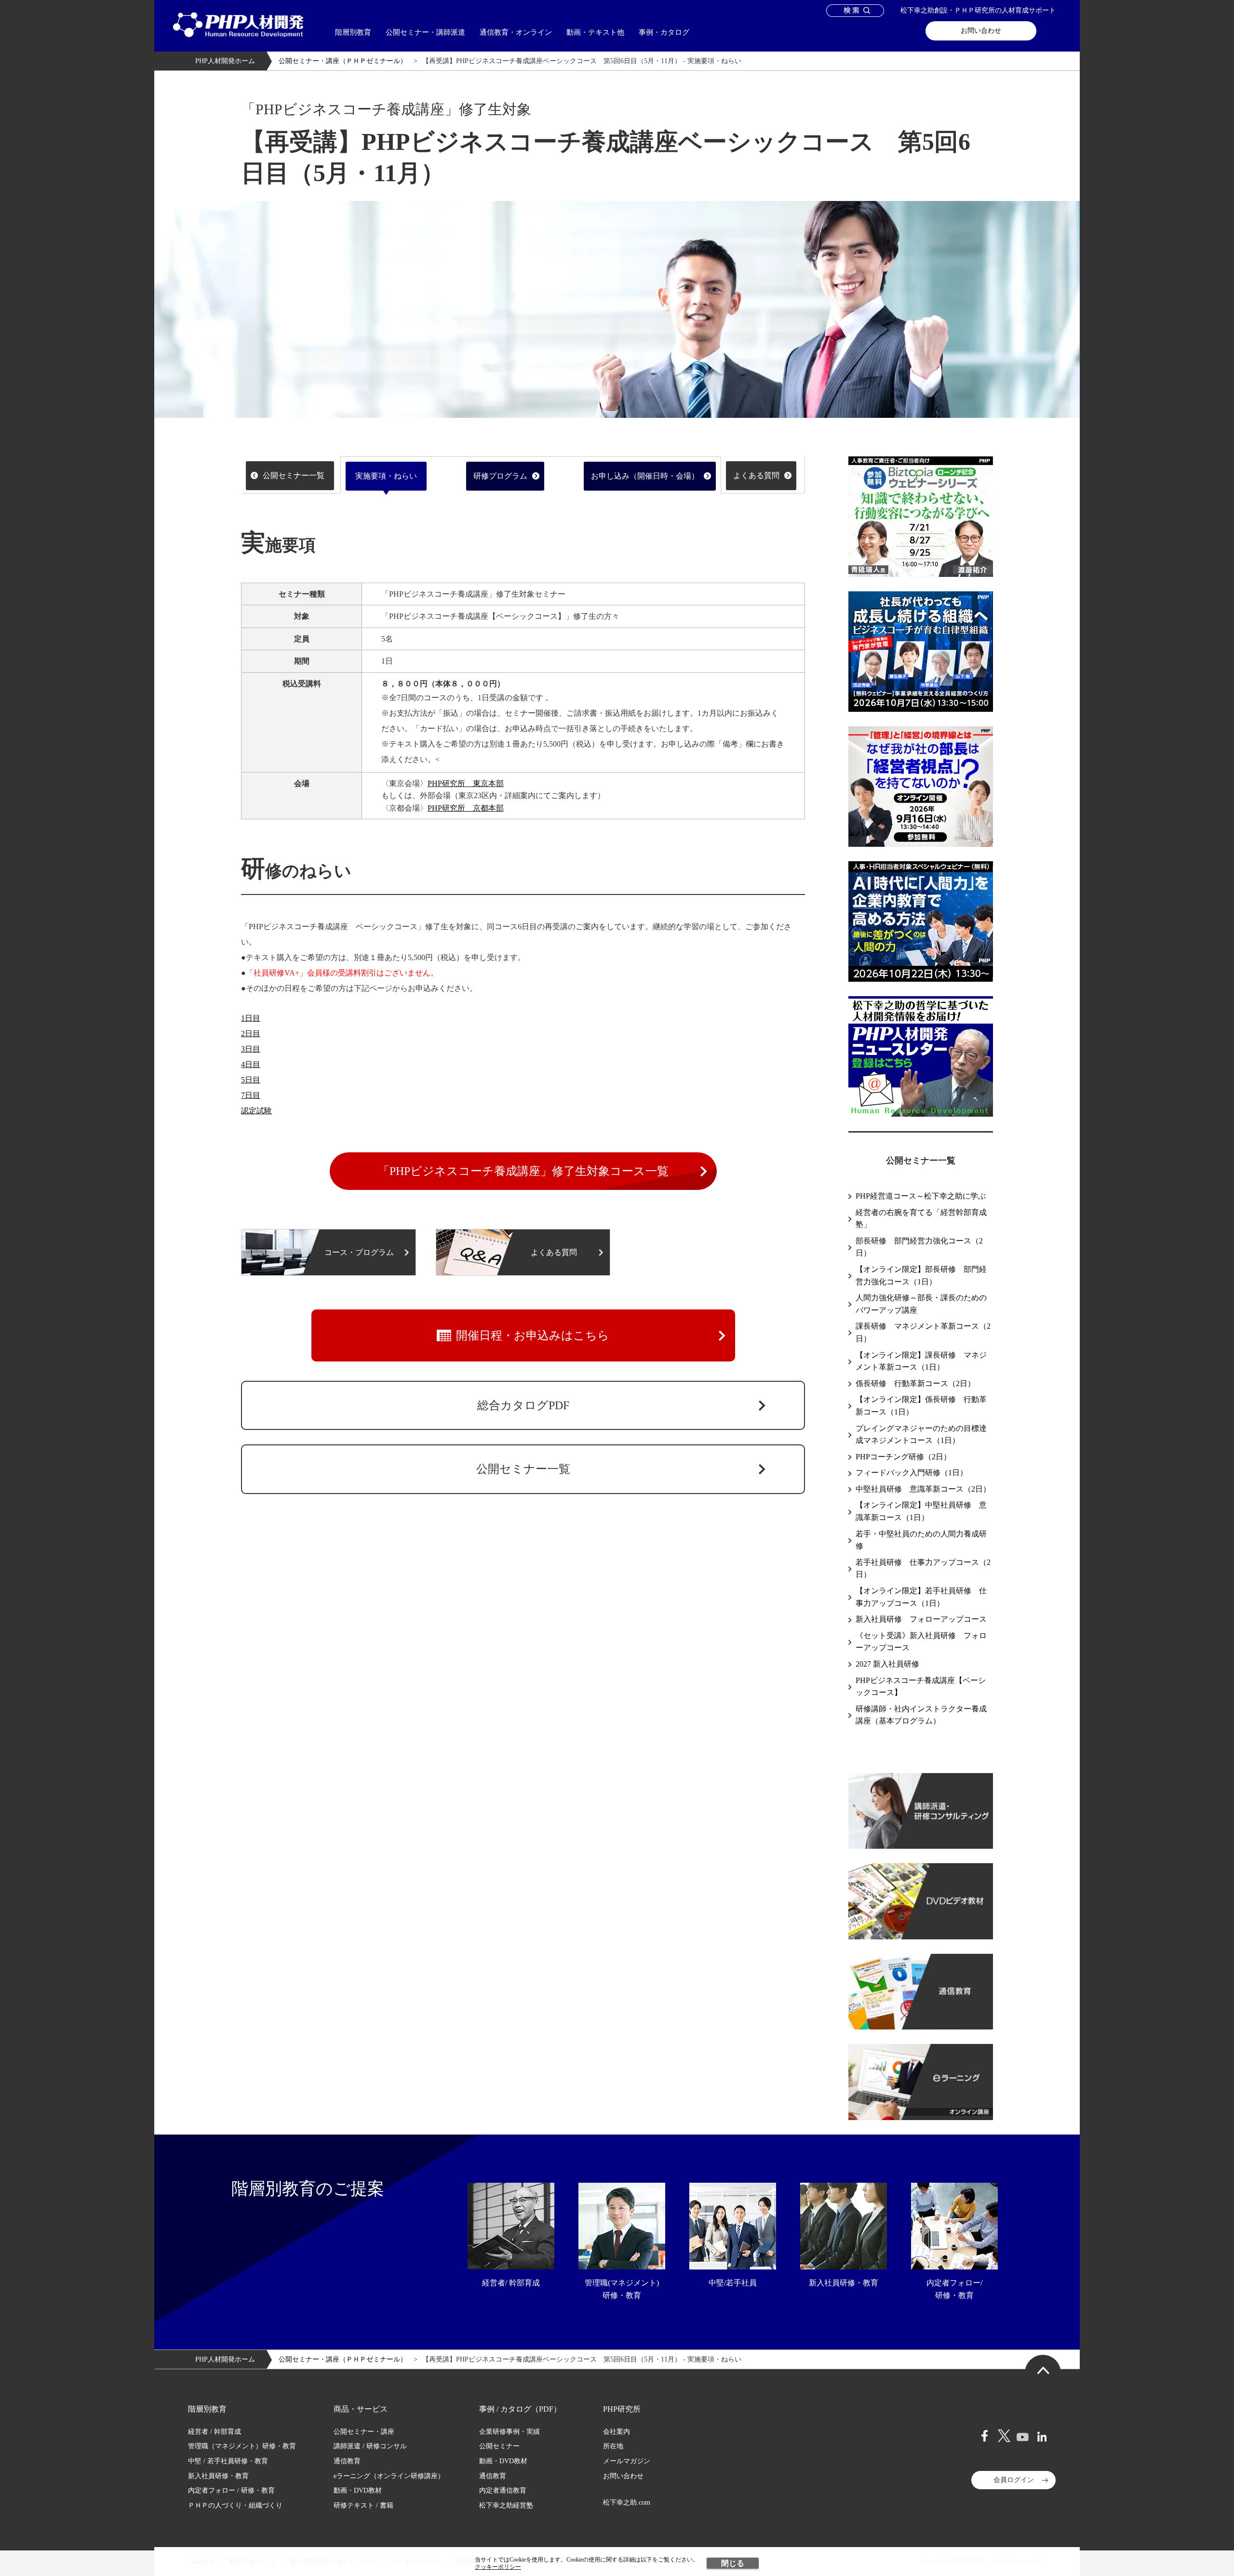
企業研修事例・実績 (510, 2432)
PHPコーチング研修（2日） (903, 1457)
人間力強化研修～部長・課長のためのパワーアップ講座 (921, 1304)
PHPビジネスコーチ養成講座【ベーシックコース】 (921, 1687)
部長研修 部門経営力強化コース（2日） (919, 1247)
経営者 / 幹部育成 (215, 2432)
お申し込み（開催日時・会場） (645, 476)
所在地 (613, 2446)
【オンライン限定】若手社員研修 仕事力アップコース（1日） (921, 1597)
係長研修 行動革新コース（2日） (915, 1383)
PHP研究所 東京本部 (466, 783)
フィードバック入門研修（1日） (912, 1473)
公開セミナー (499, 2446)
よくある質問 (756, 475)
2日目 (251, 1034)
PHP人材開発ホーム (225, 61)
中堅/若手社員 (733, 2283)
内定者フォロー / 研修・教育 (231, 2490)
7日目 (251, 1095)
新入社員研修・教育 (844, 2283)
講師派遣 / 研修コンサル (370, 2446)
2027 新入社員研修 (887, 1664)
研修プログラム (500, 476)
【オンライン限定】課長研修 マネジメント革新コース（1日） (921, 1361)
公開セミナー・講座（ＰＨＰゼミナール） (343, 61)
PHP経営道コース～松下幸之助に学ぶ (921, 1196)
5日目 (251, 1080)
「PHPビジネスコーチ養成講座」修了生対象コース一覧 (523, 1171)
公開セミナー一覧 (294, 475)
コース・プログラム (359, 1252)
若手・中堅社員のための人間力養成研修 (921, 1540)
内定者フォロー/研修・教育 (954, 2289)
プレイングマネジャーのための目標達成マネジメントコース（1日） (921, 1435)
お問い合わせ (981, 31)
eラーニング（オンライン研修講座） (389, 2476)
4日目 (251, 1064)
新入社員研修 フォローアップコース (921, 1619)
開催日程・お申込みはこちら (533, 1335)
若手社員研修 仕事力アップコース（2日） (923, 1568)
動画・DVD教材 (358, 2490)
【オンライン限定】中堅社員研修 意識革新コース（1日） (921, 1511)
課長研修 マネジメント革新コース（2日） (923, 1332)
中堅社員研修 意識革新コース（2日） (923, 1489)
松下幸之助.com (627, 2503)
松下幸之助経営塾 (506, 2505)
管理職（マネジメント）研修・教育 (242, 2446)
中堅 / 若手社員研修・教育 (228, 2461)
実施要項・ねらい (386, 476)
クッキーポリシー (498, 2567)
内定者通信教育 (503, 2490)
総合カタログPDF (523, 1405)
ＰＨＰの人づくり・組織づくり (235, 2505)
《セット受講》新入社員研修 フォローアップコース (921, 1642)
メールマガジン (627, 2461)
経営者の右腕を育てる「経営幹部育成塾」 (921, 1219)
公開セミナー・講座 (364, 2432)
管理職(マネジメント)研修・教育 (622, 2289)
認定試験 (256, 1111)
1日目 (251, 1018)
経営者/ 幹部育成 (511, 2283)
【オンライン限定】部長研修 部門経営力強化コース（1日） (921, 1275)
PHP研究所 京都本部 (466, 808)
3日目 (251, 1049)
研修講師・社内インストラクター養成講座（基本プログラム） (921, 1715)
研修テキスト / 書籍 (363, 2505)
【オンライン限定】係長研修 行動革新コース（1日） (921, 1406)
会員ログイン (1014, 2480)
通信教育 (347, 2461)
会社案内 (617, 2432)
